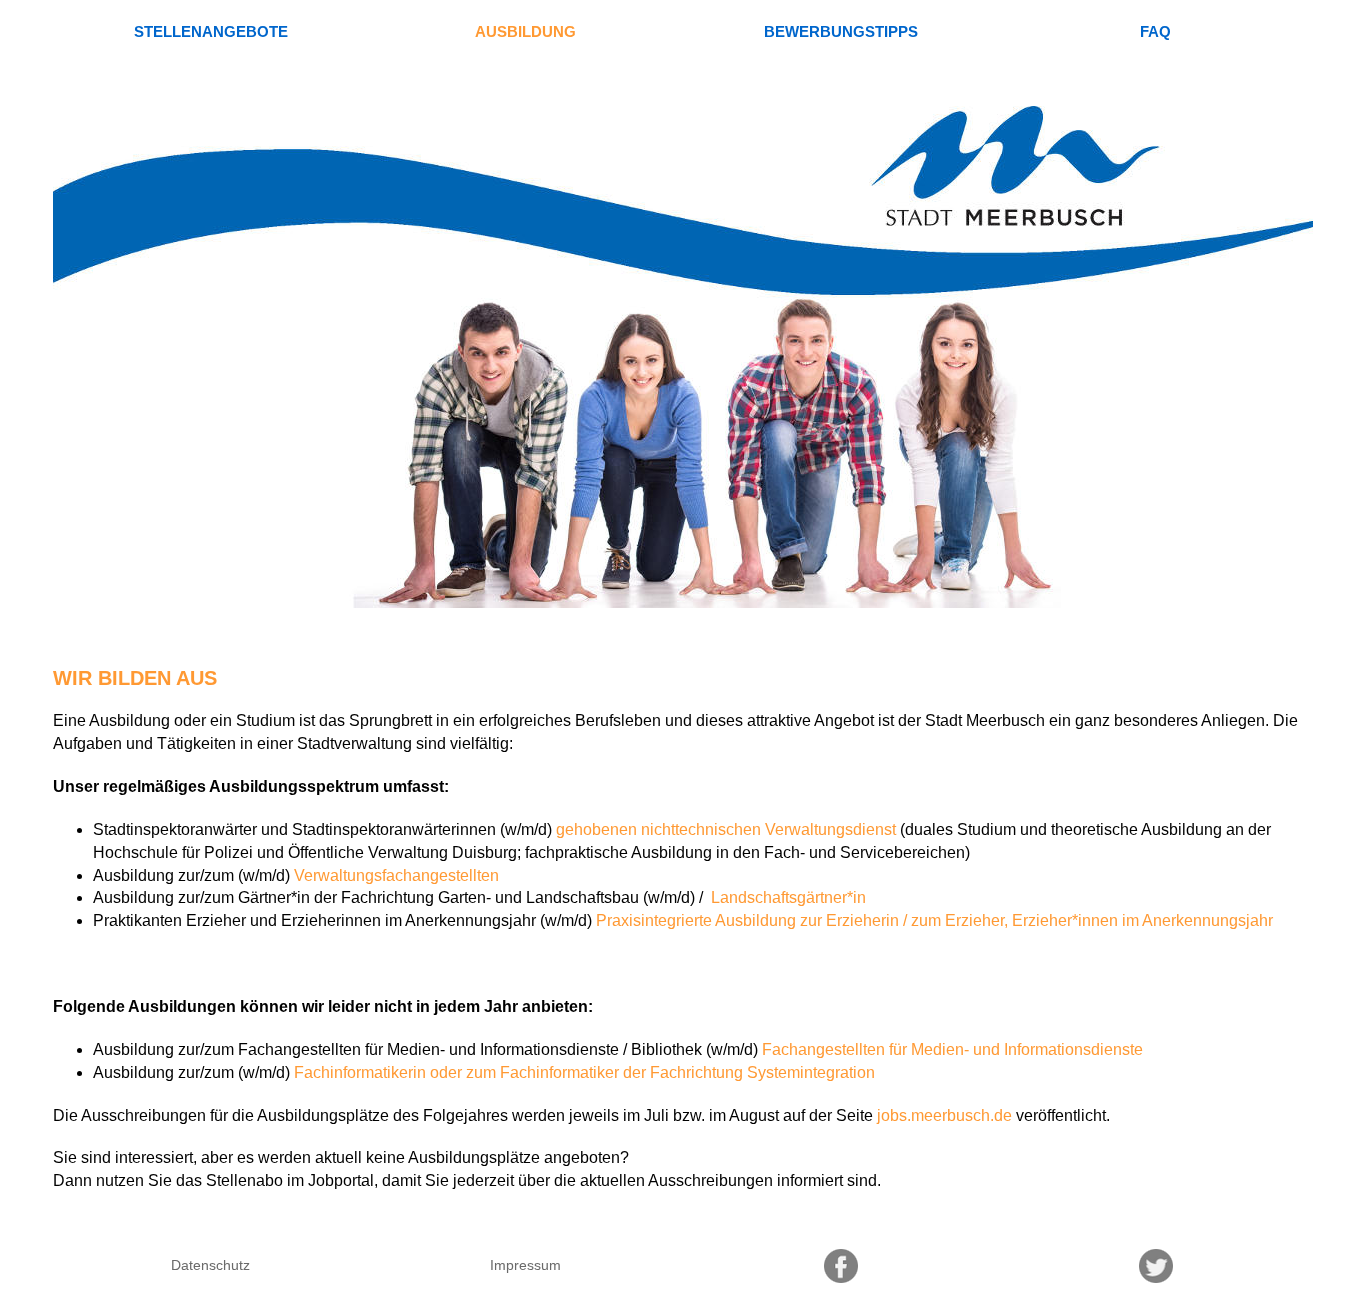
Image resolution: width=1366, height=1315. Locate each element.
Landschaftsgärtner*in (786, 897)
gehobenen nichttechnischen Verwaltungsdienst (726, 829)
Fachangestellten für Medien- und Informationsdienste (952, 1049)
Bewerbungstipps (841, 31)
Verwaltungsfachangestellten (396, 875)
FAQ (1155, 31)
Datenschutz (210, 1265)
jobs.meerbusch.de (944, 1115)
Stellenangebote (211, 31)
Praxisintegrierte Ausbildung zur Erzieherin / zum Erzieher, (802, 920)
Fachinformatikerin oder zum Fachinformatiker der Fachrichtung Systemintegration (584, 1072)
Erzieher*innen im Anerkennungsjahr (1142, 920)
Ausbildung (525, 31)
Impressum (525, 1265)
